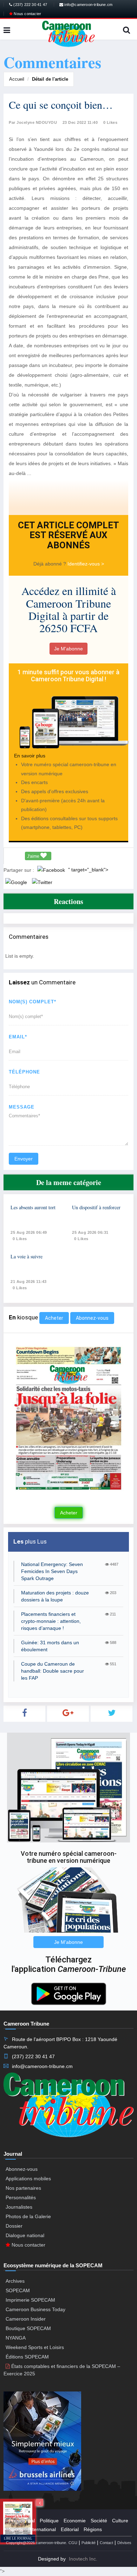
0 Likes (110, 122)
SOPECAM (18, 2290)
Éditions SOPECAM (27, 2357)
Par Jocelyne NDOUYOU (33, 122)
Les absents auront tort (33, 1207)
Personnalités (21, 2197)
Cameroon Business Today (35, 2309)
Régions (93, 2529)
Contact (106, 2543)
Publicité (89, 2543)
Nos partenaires (23, 2188)
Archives (15, 2281)
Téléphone (24, 1072)
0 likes (20, 1239)
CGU (73, 2543)
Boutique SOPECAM (28, 2328)
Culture (120, 2521)
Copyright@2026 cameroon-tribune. (37, 2543)
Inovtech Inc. (83, 2559)
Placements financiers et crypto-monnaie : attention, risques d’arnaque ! (51, 1621)
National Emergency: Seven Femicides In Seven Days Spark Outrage (52, 1571)
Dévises (124, 2543)
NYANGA (16, 2338)
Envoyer (24, 1159)
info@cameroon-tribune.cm (88, 5)
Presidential (22, 2521)
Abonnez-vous (92, 1318)
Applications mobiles (28, 2179)
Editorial (70, 2529)
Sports (16, 2529)
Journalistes (19, 2207)
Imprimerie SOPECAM (30, 2300)
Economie (75, 2521)
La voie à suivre (27, 1256)
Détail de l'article (50, 79)
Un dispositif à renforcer (96, 1207)
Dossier (14, 2226)
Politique (49, 2521)
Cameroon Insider (26, 2319)
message (22, 1107)
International (42, 2529)
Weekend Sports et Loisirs (35, 2347)
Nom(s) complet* (32, 1002)
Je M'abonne (68, 649)
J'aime (34, 856)
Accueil (17, 79)
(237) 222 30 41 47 (30, 5)
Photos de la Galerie (28, 2216)
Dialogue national (25, 2235)
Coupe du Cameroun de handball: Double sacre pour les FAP (53, 1671)
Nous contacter (27, 14)
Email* (18, 1037)
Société (99, 2521)
